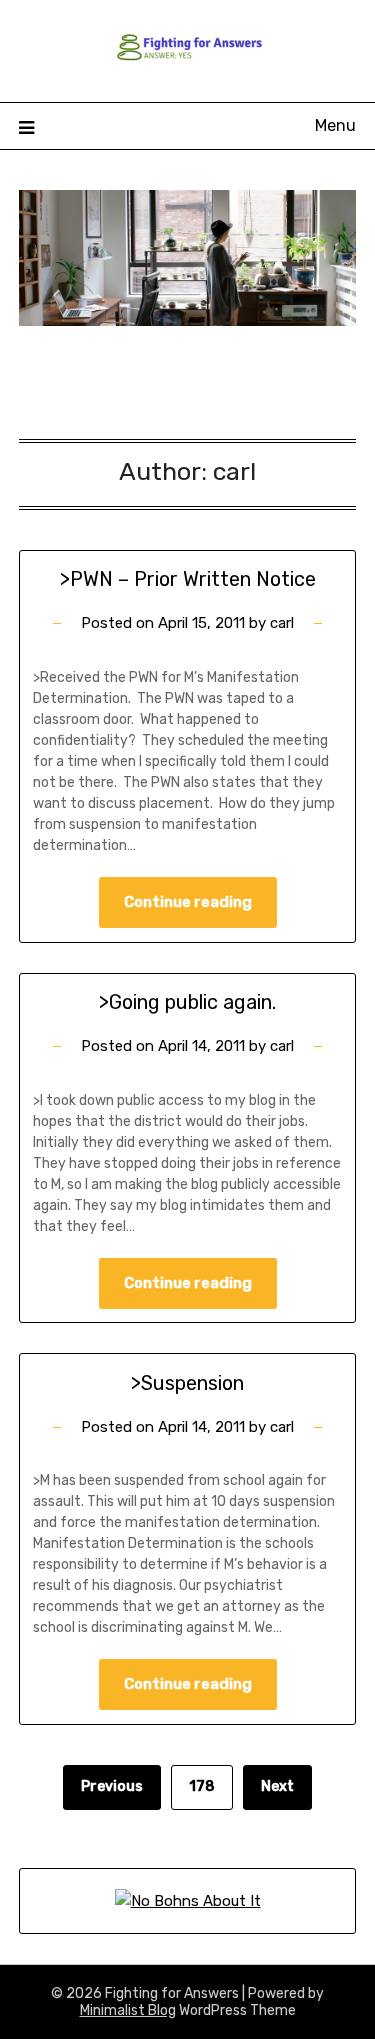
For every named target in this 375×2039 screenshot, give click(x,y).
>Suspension (187, 1383)
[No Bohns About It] (188, 1901)
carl (282, 623)
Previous (112, 1786)
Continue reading (188, 902)
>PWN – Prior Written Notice (188, 579)
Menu (335, 125)
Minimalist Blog (128, 2010)
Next (277, 1786)
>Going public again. (187, 1002)
